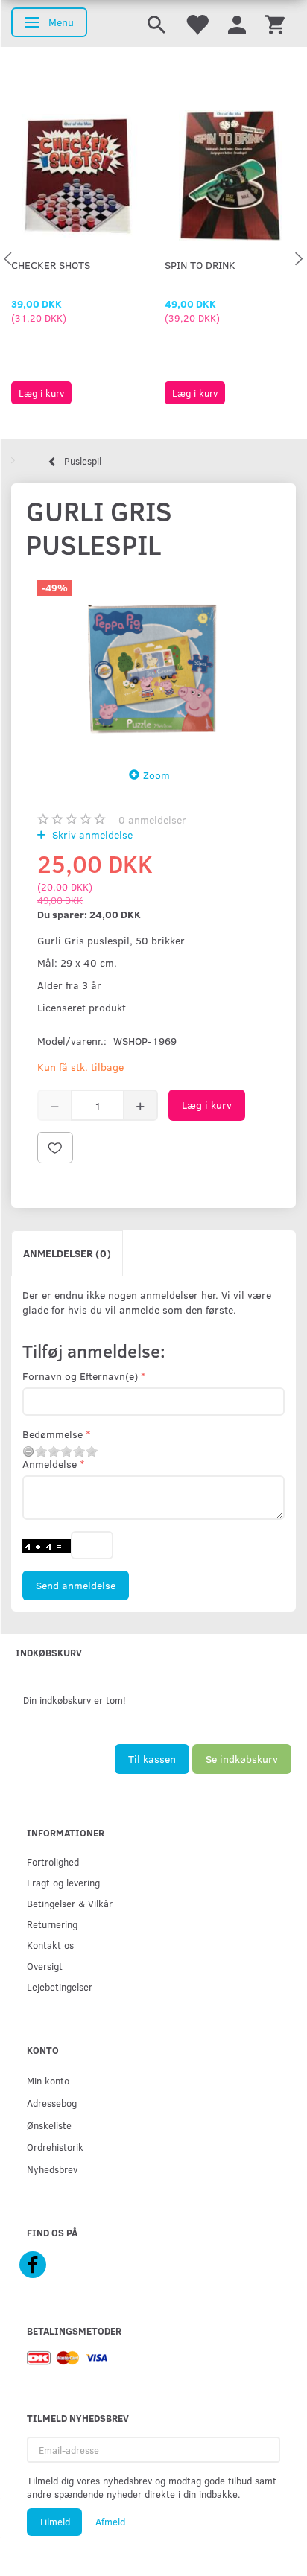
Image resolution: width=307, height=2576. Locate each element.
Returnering (52, 1924)
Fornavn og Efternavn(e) (80, 1376)
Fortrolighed (53, 1861)
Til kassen (152, 1759)
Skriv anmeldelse (91, 834)
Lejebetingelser (60, 1987)
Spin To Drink (200, 265)
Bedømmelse (53, 1434)
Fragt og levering (63, 1882)
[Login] (237, 23)
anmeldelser (152, 820)
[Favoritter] (197, 23)
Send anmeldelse (76, 1585)
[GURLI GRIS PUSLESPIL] (153, 660)
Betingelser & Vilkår (70, 1903)
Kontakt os (50, 1945)
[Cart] (275, 23)
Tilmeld (54, 2522)
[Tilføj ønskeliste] (55, 1148)
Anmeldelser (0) (67, 1253)
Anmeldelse (50, 1464)
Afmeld (110, 2522)
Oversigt (45, 1966)
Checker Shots (51, 265)
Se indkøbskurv (242, 1759)
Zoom (156, 775)
